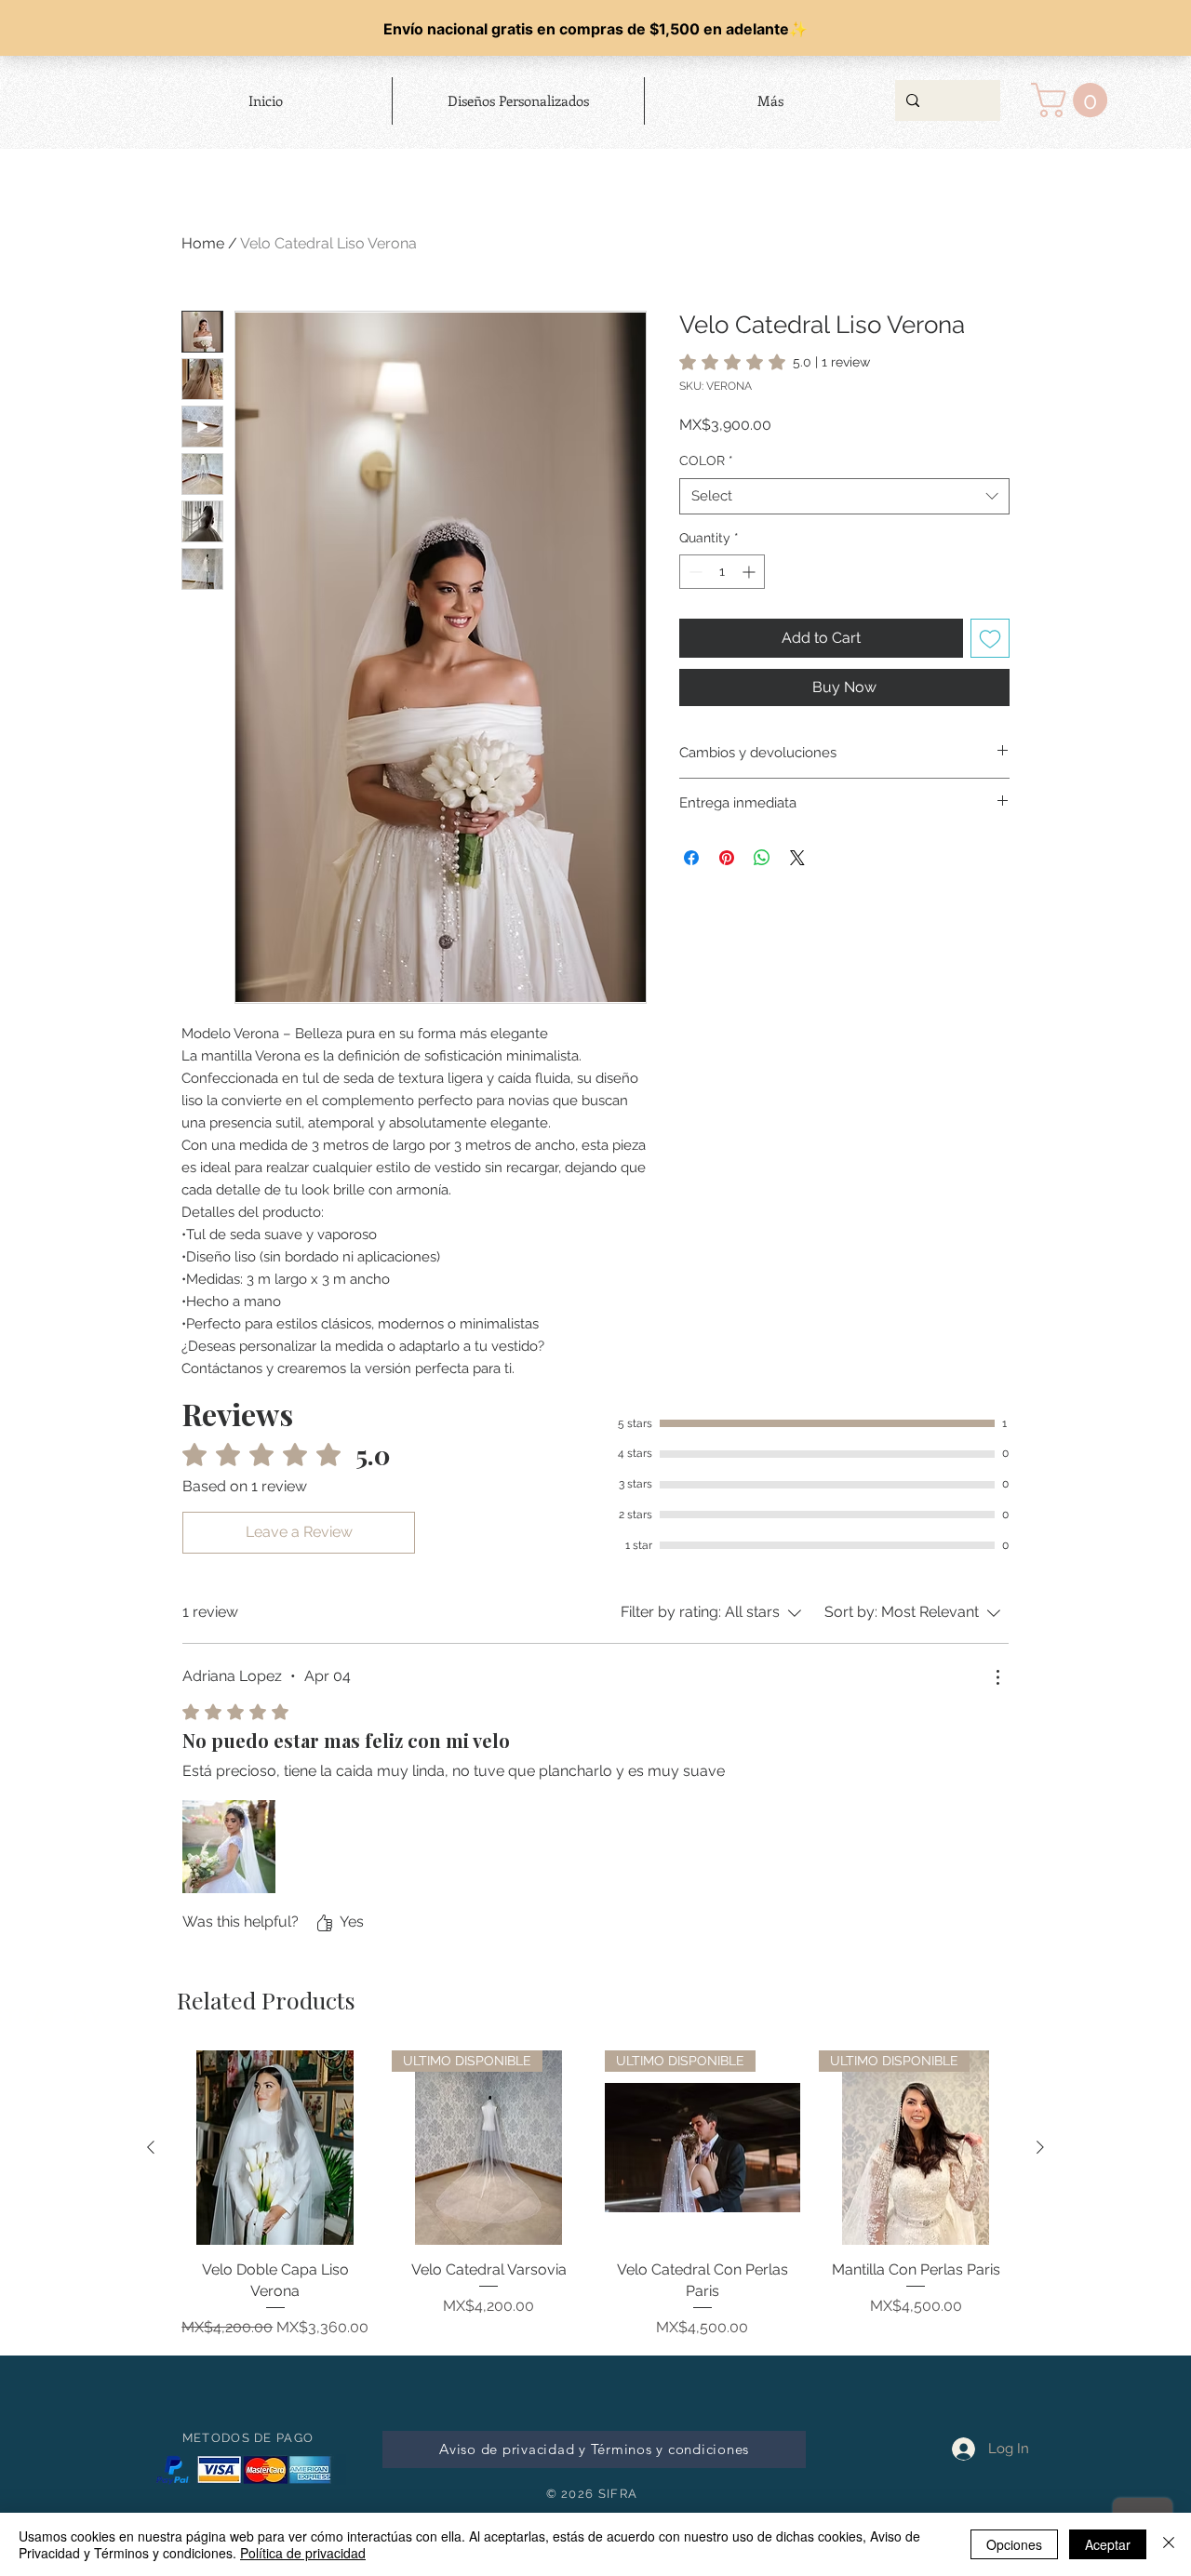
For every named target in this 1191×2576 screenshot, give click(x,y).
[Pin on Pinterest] (727, 858)
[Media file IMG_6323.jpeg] (229, 1847)
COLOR (706, 460)
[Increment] (750, 572)
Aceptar (1108, 2544)
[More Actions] (997, 1677)
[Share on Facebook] (691, 858)
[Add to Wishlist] (990, 638)
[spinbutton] (722, 572)
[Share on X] (797, 858)
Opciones (1014, 2544)
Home (203, 243)
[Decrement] (694, 572)
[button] (1073, 100)
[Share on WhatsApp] (762, 858)
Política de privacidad (303, 2553)
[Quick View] (275, 2148)
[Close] (1169, 2544)
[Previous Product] (151, 2147)
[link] (775, 362)
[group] (595, 2219)
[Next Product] (1040, 2147)
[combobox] (844, 496)
